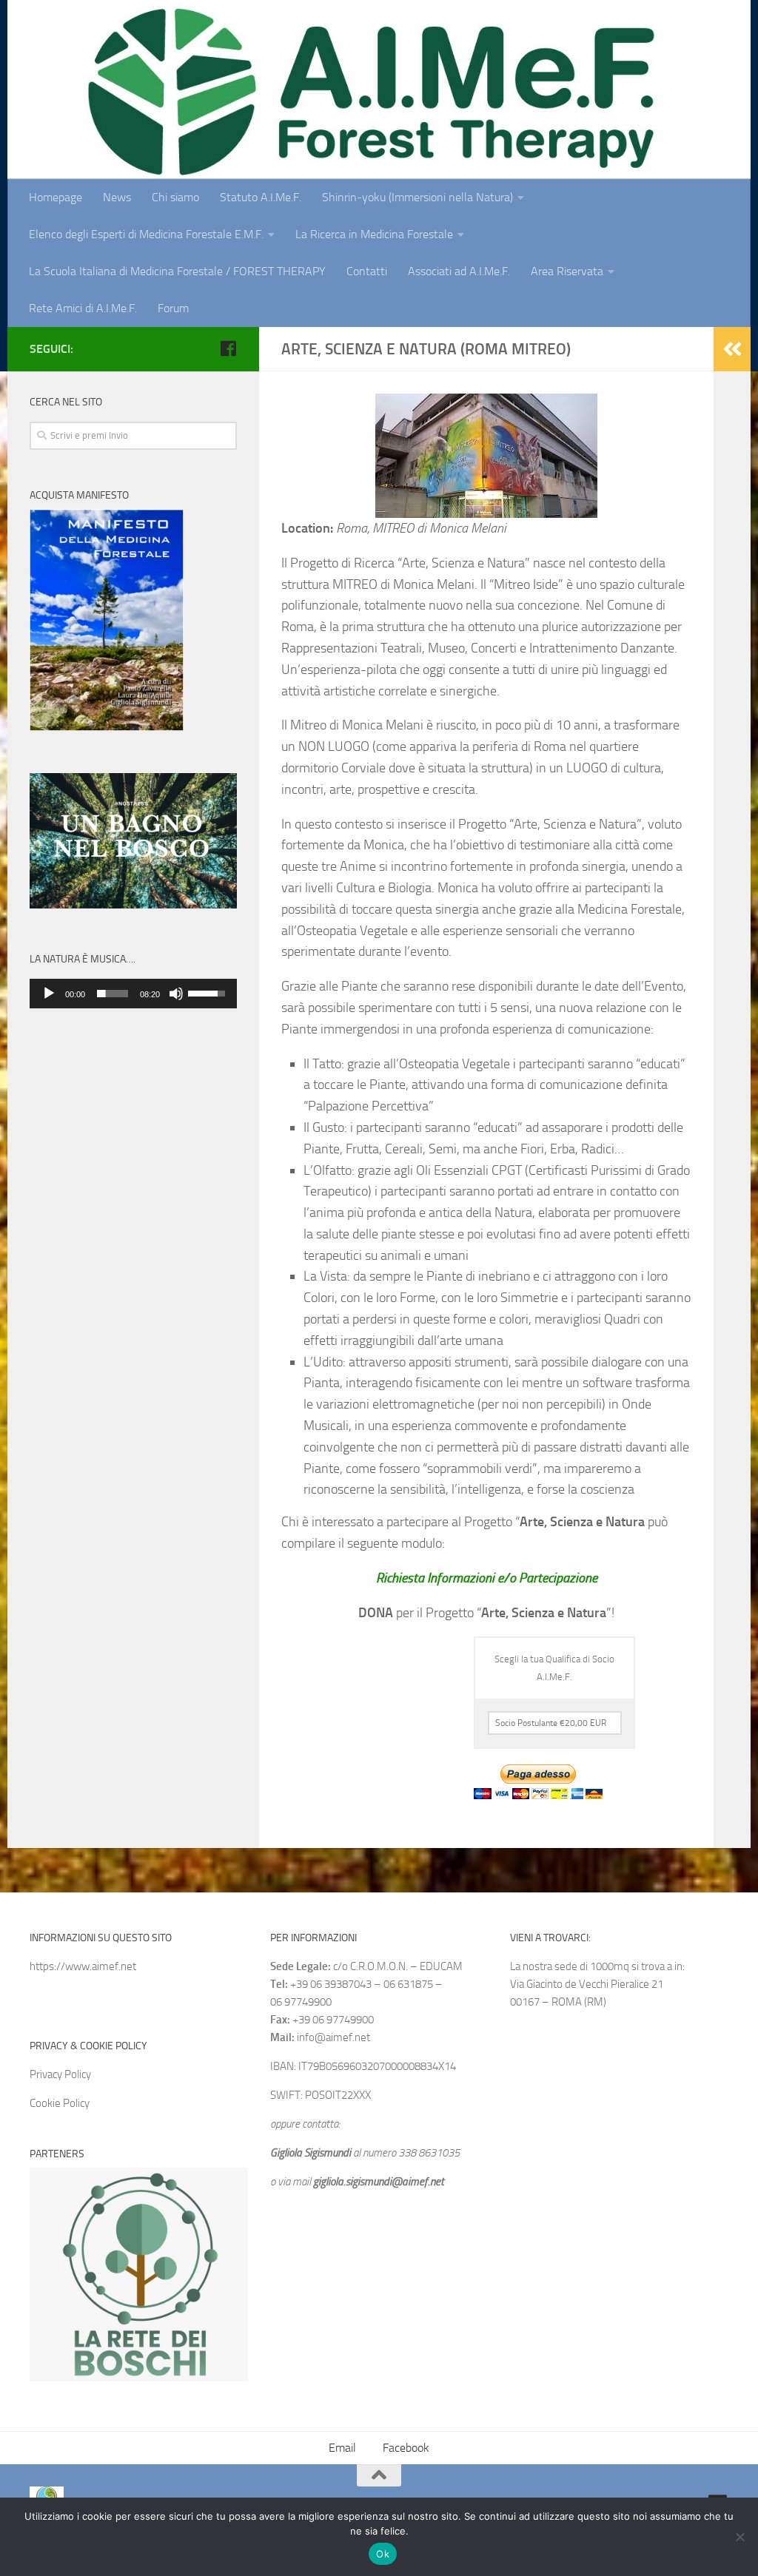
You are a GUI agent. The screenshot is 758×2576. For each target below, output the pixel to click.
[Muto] (176, 994)
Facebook (406, 2448)
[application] (133, 994)
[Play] (49, 994)
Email (342, 2448)
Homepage (56, 197)
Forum (173, 308)
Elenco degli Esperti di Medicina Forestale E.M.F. (146, 234)
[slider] (113, 994)
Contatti (367, 271)
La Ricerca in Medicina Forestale (374, 234)
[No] (739, 2537)
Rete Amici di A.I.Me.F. (83, 308)
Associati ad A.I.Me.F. (459, 271)
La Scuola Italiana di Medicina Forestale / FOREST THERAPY (177, 271)
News (117, 197)
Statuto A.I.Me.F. (261, 197)
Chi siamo (175, 197)
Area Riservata (567, 271)
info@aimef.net (333, 2037)
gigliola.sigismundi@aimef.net (379, 2182)
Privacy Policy (60, 2074)
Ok (383, 2554)
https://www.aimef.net (83, 1966)
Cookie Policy (60, 2103)
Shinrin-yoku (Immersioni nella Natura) (417, 197)
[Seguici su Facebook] (228, 348)
